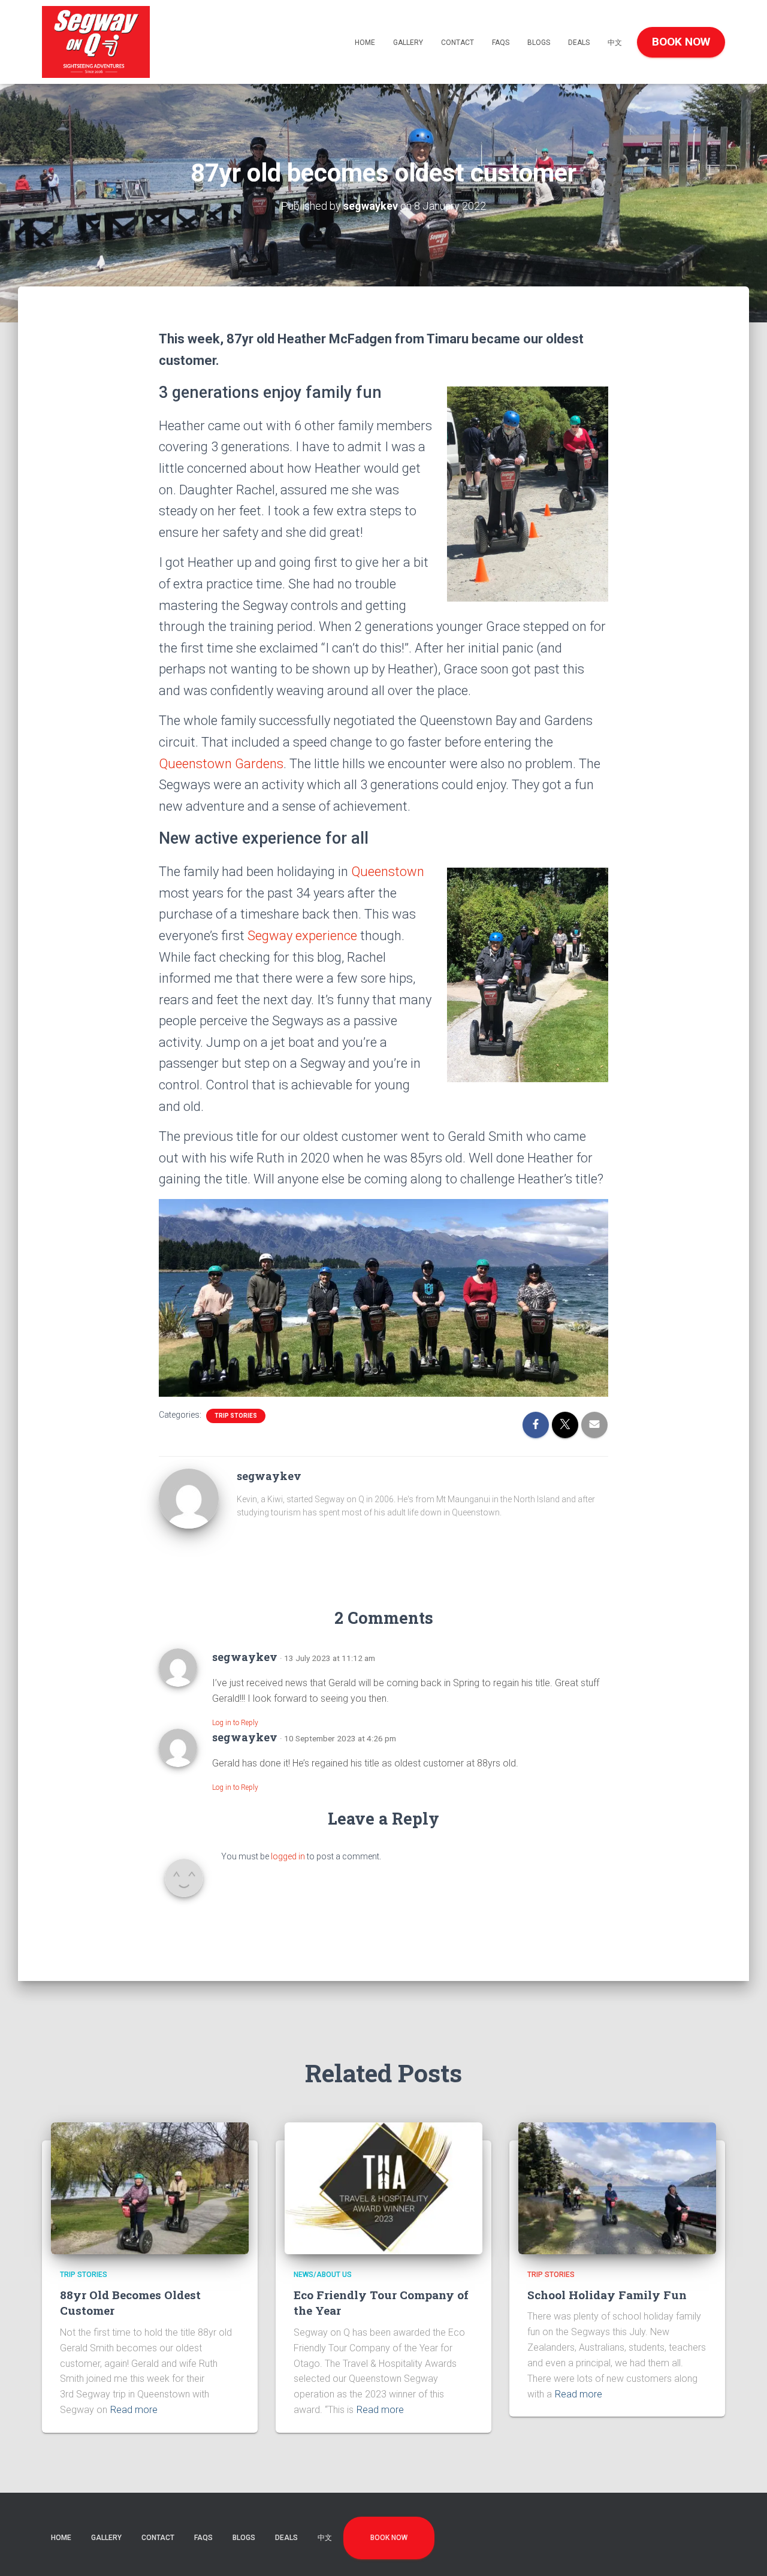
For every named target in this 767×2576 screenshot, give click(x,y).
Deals (579, 43)
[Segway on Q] (96, 42)
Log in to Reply (235, 1723)
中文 (615, 43)
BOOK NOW (681, 42)
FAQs (501, 43)
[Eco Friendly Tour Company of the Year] (383, 2188)
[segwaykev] (189, 1497)
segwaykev (245, 1657)
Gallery (408, 43)
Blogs (539, 43)
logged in (288, 1856)
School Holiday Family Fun (607, 2295)
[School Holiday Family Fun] (617, 2188)
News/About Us (323, 2275)
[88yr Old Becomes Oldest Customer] (150, 2188)
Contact (458, 43)
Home (365, 43)
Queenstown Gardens (221, 764)
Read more (134, 2410)
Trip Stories (236, 1416)
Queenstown (388, 872)
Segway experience (302, 936)
